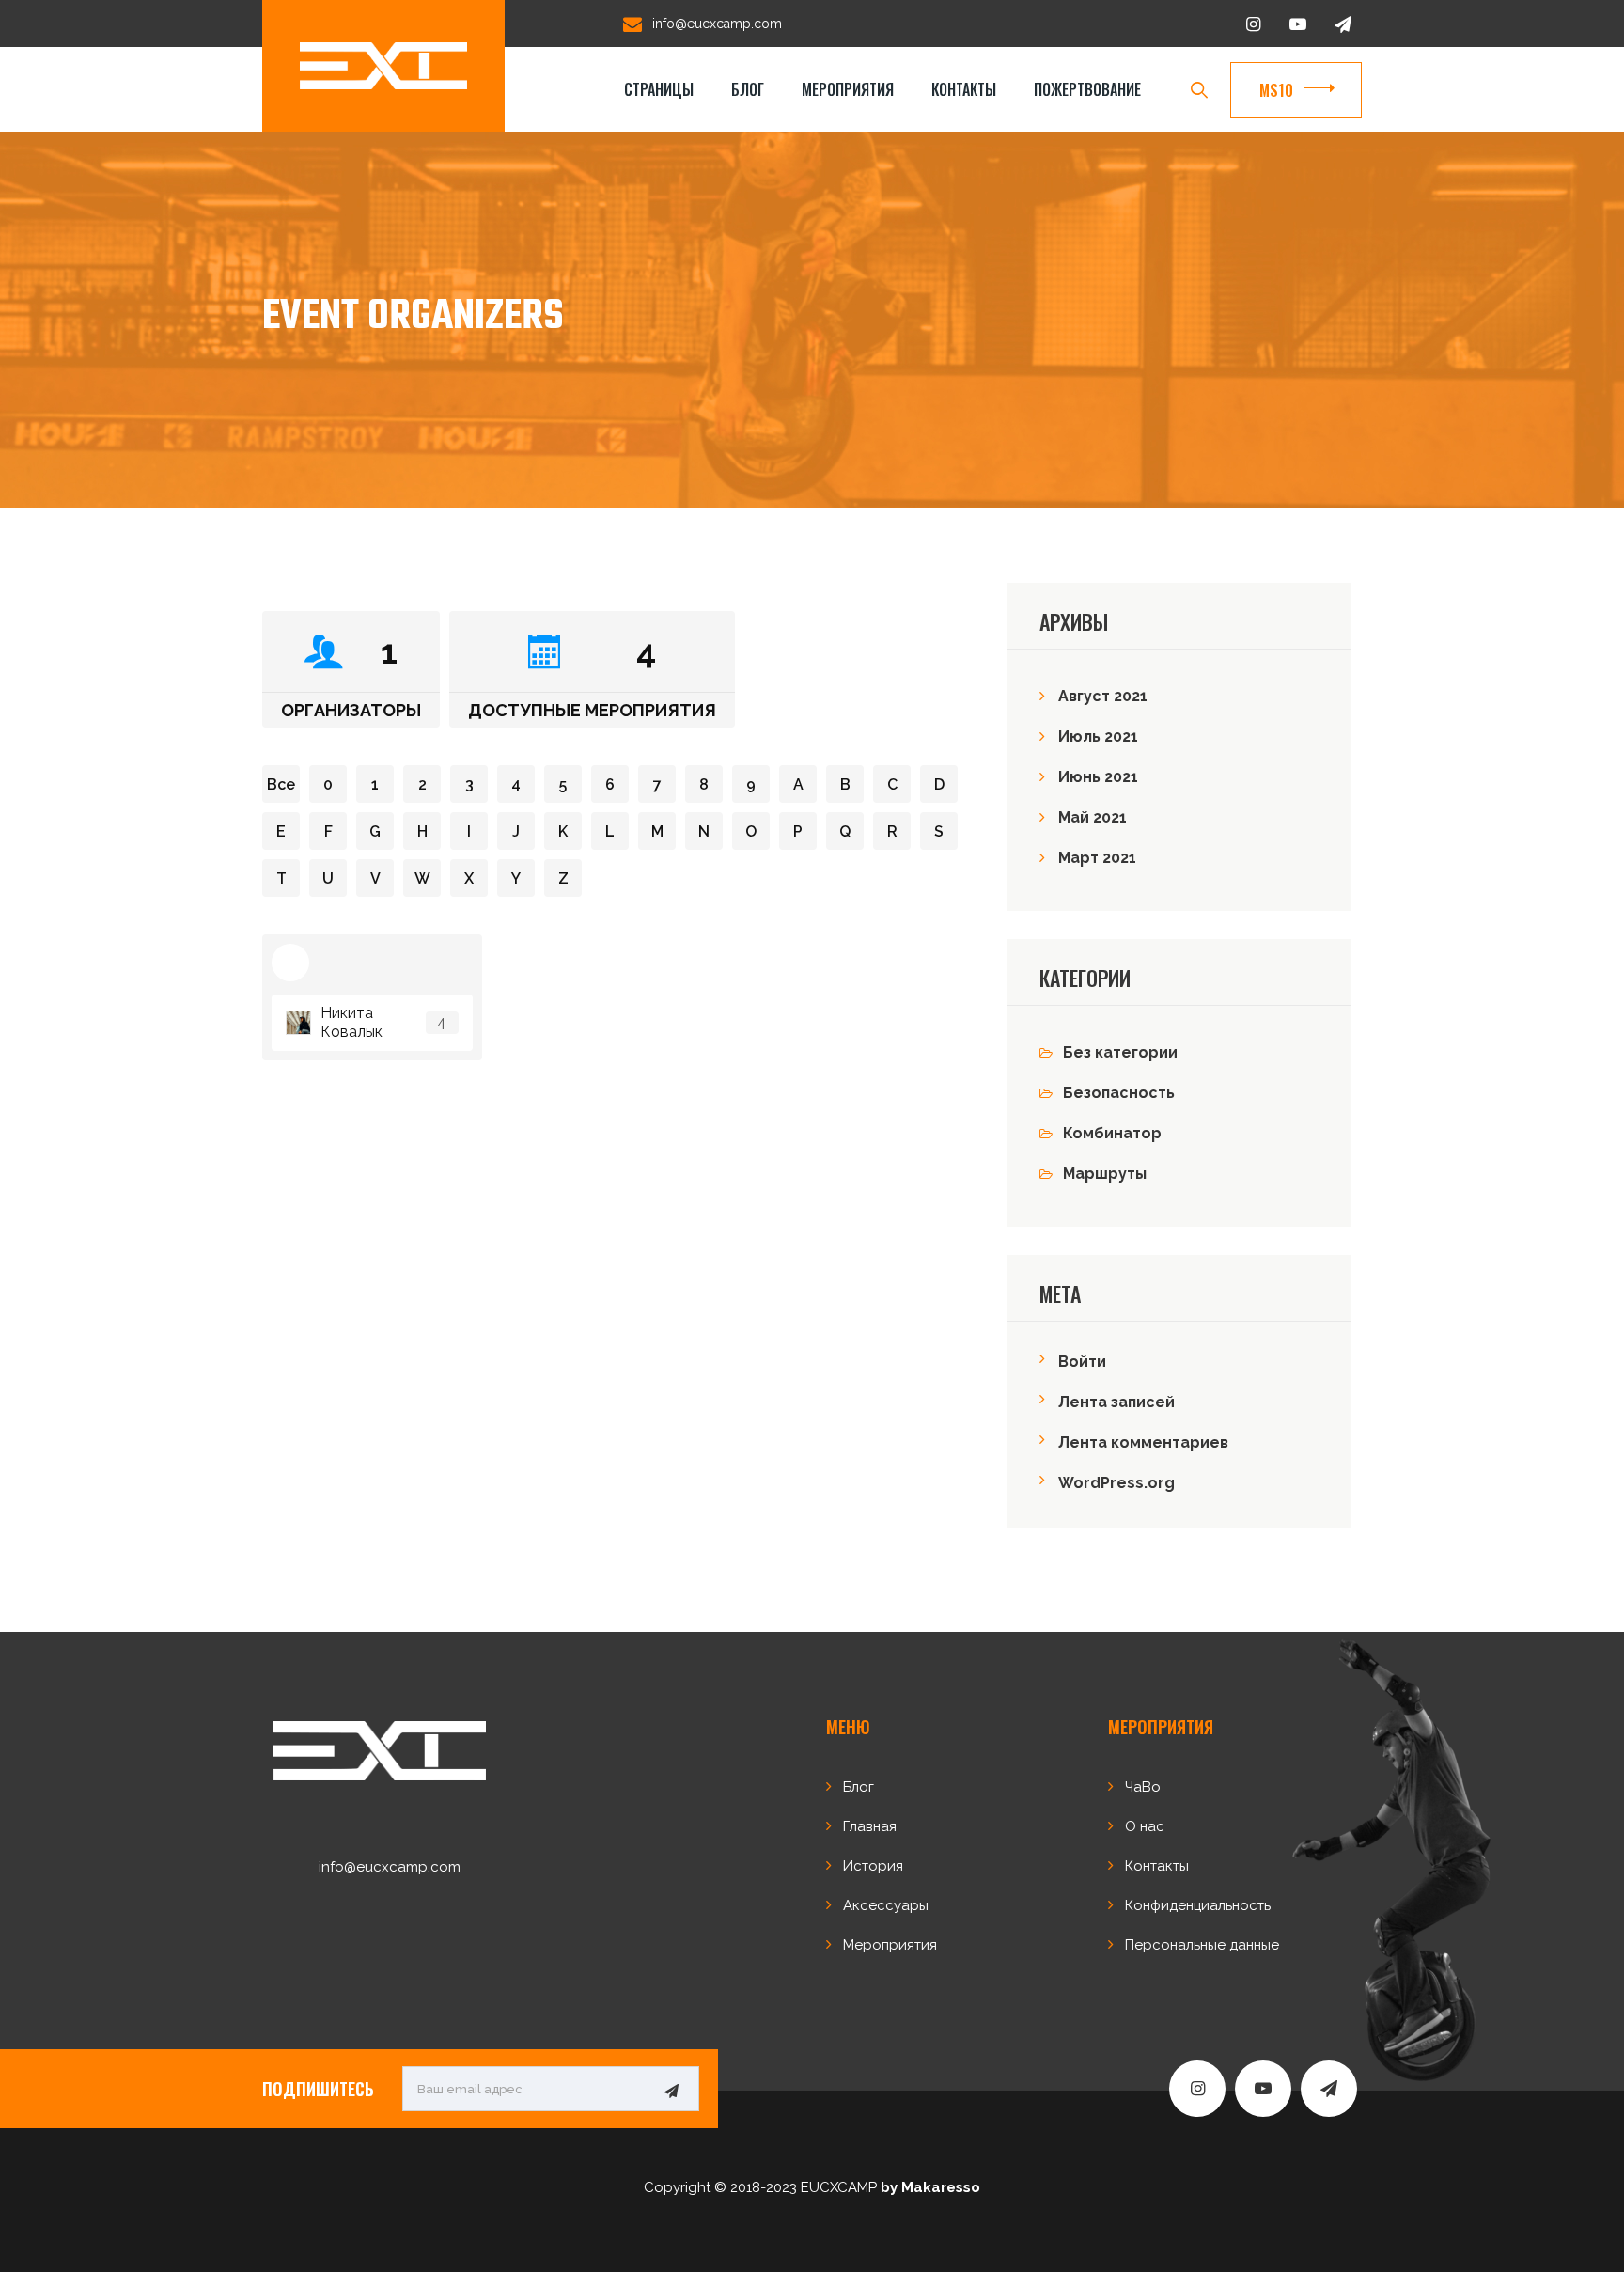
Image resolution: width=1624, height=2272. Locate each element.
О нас (1145, 1826)
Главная (870, 1826)
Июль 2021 (1098, 736)
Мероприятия (848, 89)
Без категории (1120, 1052)
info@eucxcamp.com (717, 24)
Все (281, 784)
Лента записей (1116, 1402)
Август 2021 (1103, 696)
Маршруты (1105, 1174)
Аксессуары (886, 1905)
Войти (1082, 1362)
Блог (748, 89)
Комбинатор (1112, 1133)
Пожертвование (1087, 89)
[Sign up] (671, 2090)
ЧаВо (1143, 1787)
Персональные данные (1202, 1945)
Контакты (964, 89)
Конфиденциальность (1198, 1905)
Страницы (659, 89)
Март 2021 (1097, 858)
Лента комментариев (1143, 1442)
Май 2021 (1093, 817)
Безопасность (1119, 1093)
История (873, 1866)
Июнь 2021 (1098, 777)
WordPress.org (1116, 1483)
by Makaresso (930, 2187)
